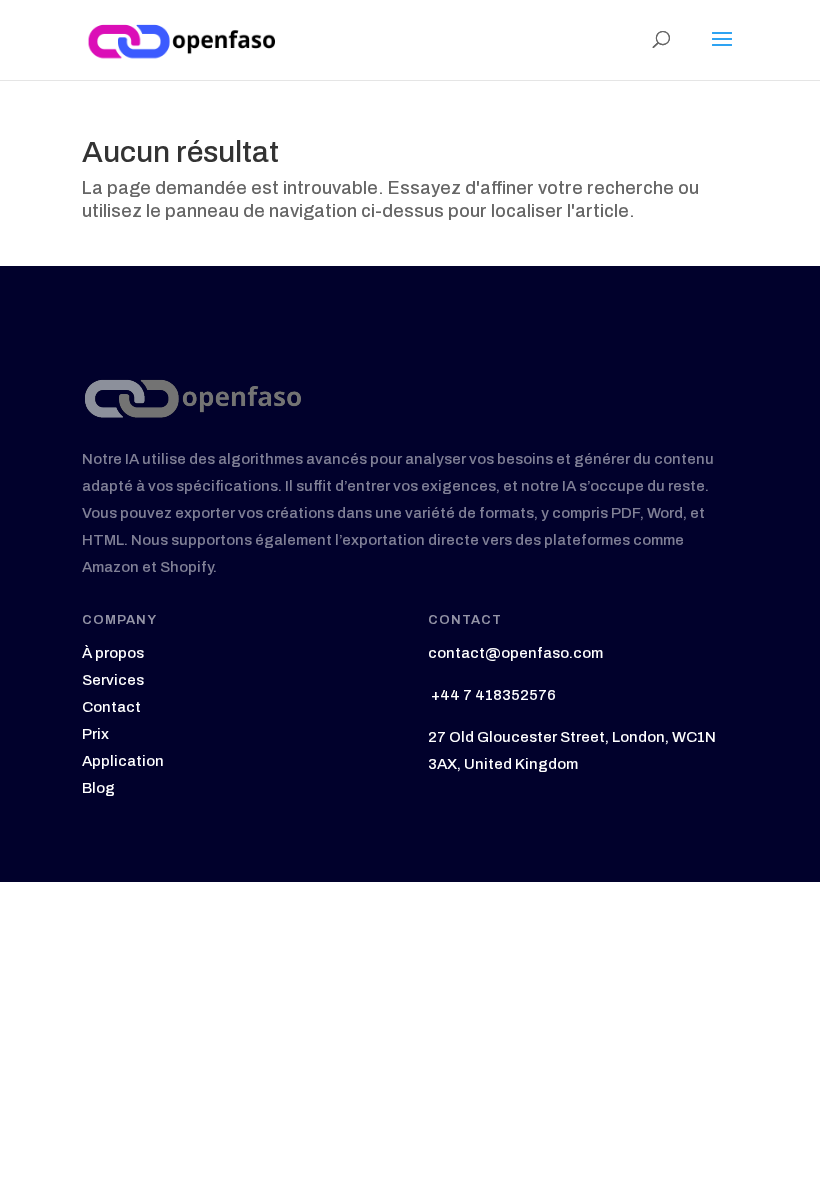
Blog (98, 788)
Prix (95, 734)
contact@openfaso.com (515, 653)
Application (123, 761)
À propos (113, 653)
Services (113, 680)
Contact (111, 707)
